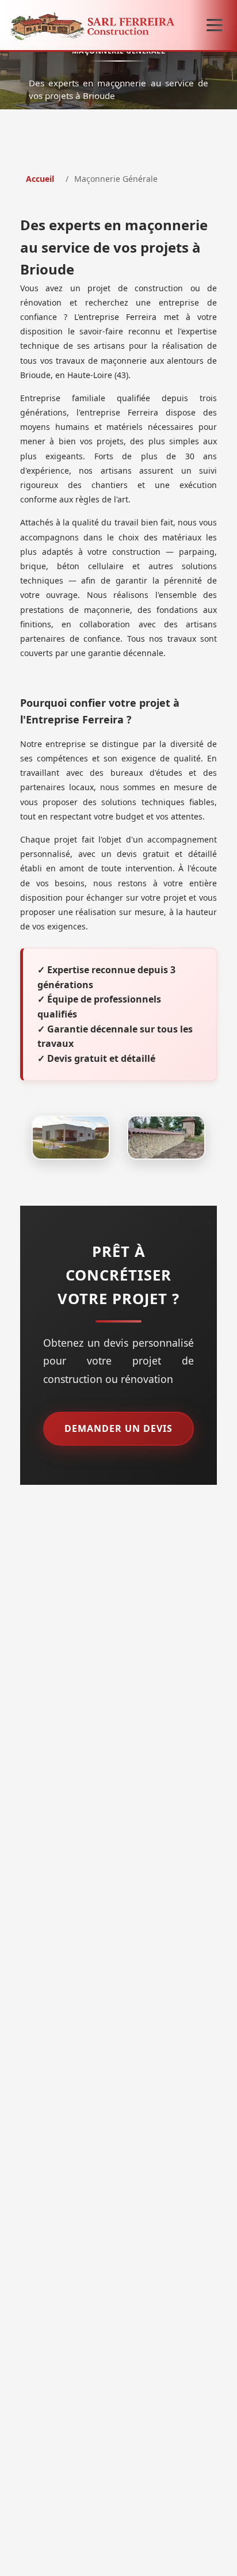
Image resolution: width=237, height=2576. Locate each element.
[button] (215, 25)
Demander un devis (118, 1428)
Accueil (40, 179)
